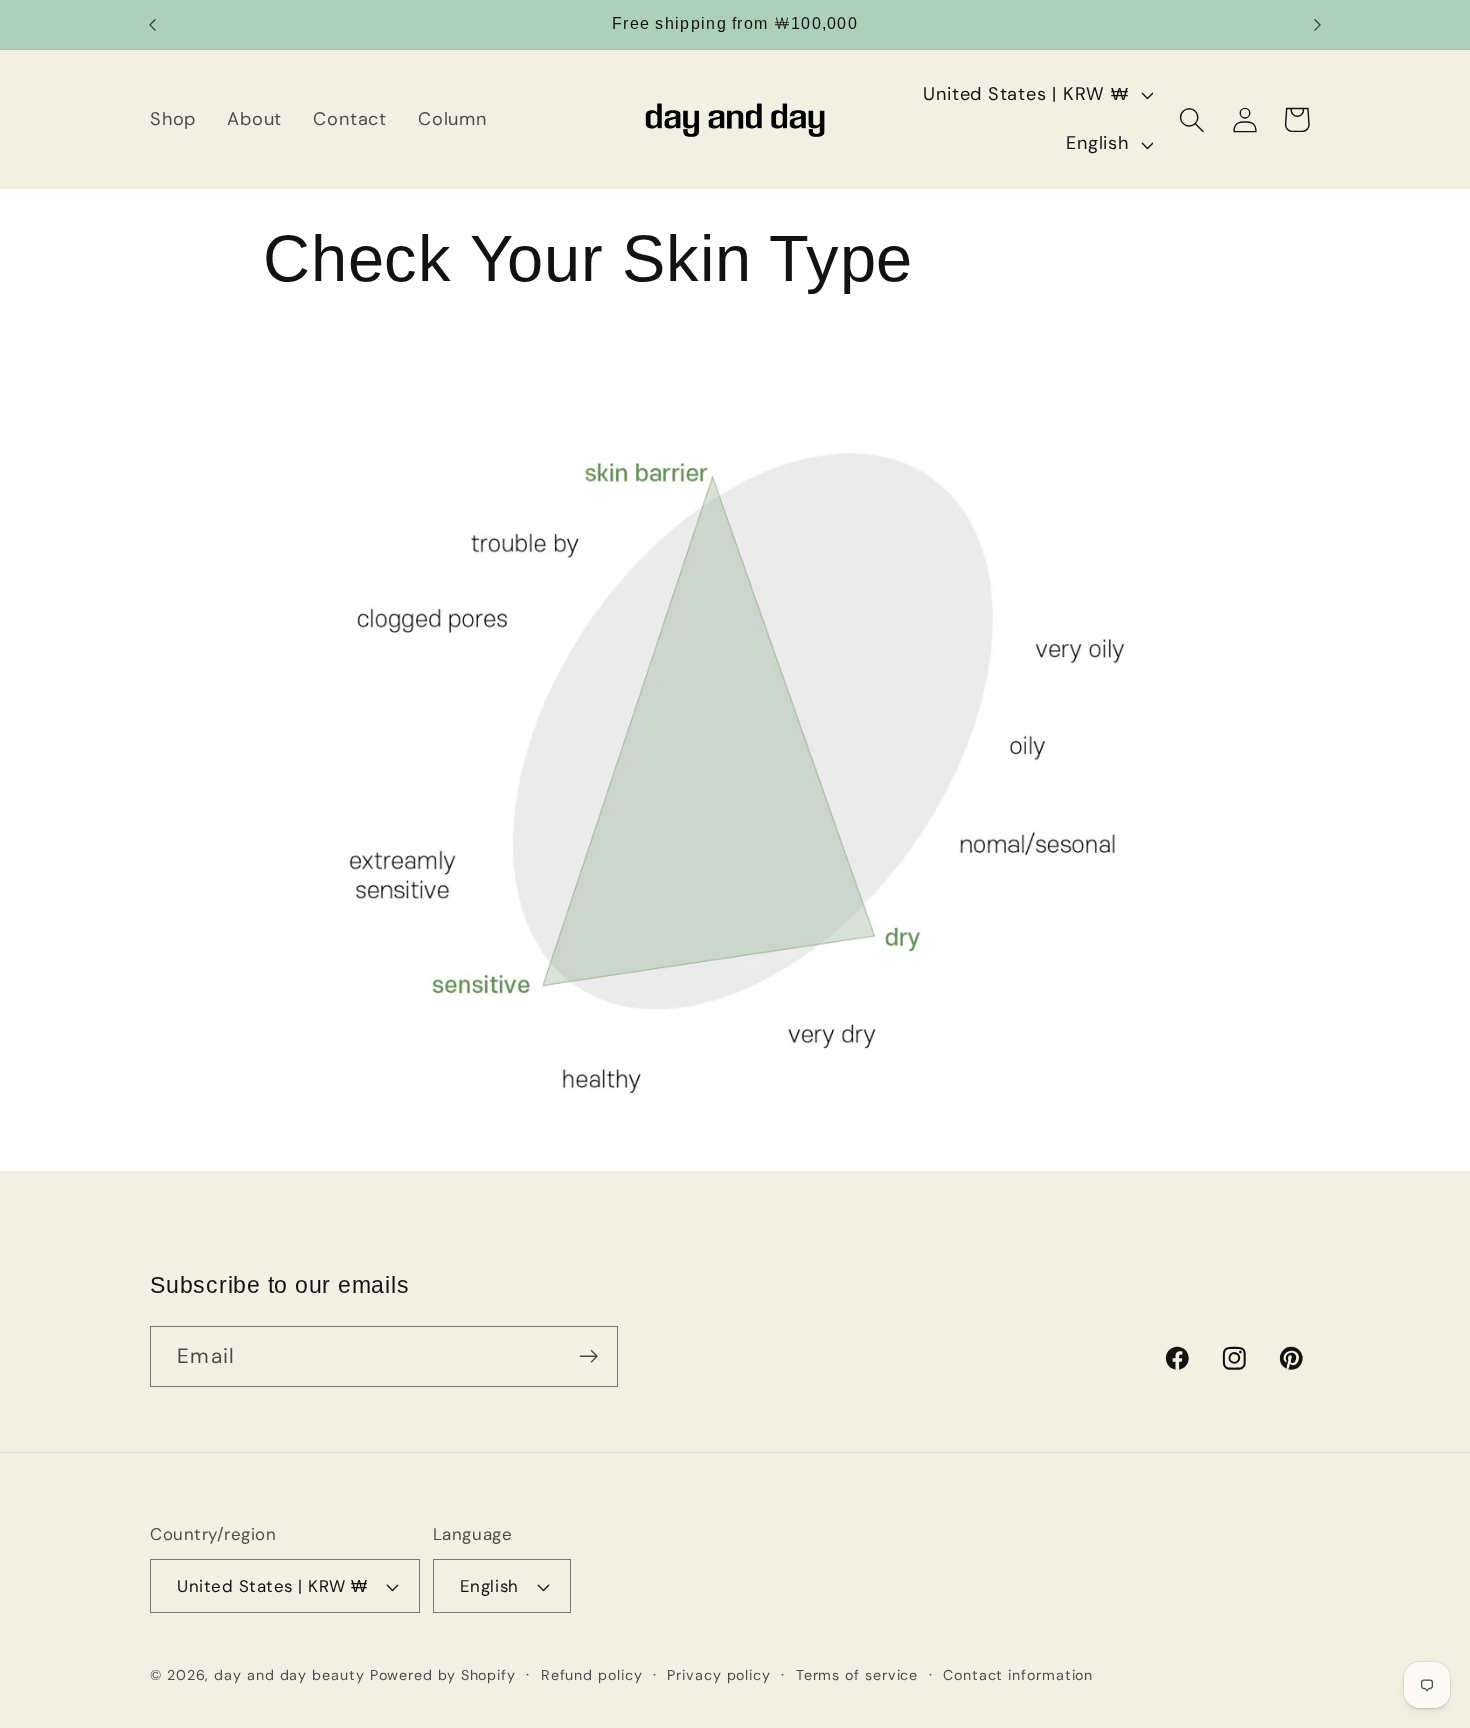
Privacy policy (719, 1675)
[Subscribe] (588, 1356)
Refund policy (592, 1675)
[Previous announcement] (153, 24)
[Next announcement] (1318, 24)
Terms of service (857, 1675)
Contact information (1018, 1675)
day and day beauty (289, 1675)
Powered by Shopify (443, 1675)
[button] (1192, 119)
